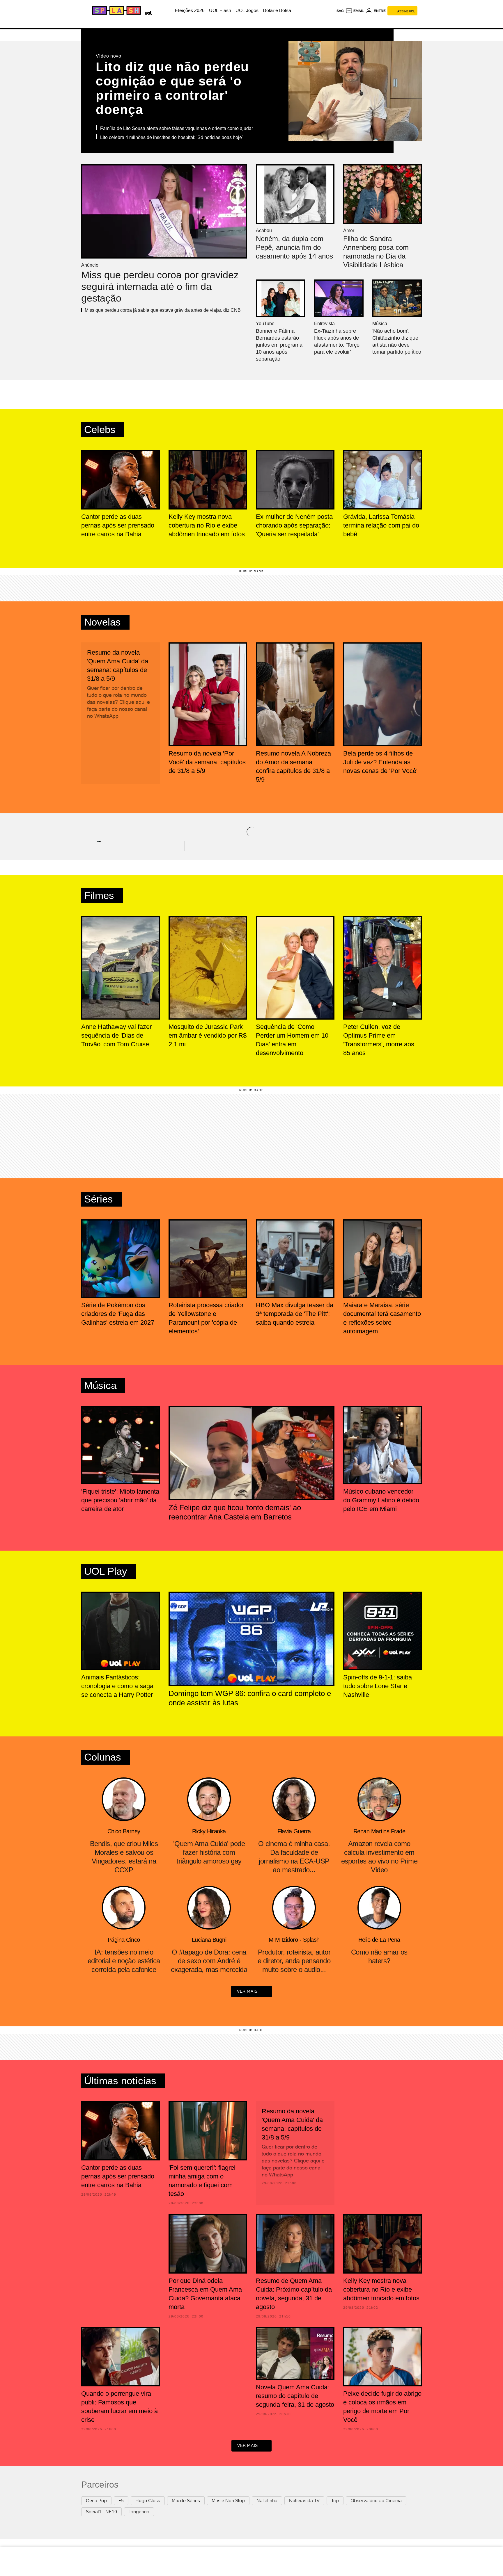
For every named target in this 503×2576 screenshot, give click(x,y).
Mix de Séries (186, 2501)
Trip (335, 2501)
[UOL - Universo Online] (147, 12)
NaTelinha (267, 2501)
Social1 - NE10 (101, 2512)
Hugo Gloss (148, 2501)
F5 (121, 2501)
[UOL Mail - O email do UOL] (355, 11)
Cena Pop (96, 2501)
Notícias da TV (304, 2501)
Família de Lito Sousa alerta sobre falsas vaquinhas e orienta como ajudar (177, 128)
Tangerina (139, 2512)
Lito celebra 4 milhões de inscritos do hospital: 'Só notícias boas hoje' (171, 137)
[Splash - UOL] (116, 10)
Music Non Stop (228, 2501)
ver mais (247, 1991)
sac (340, 11)
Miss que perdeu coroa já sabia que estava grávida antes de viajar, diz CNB (163, 310)
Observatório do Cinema (376, 2501)
